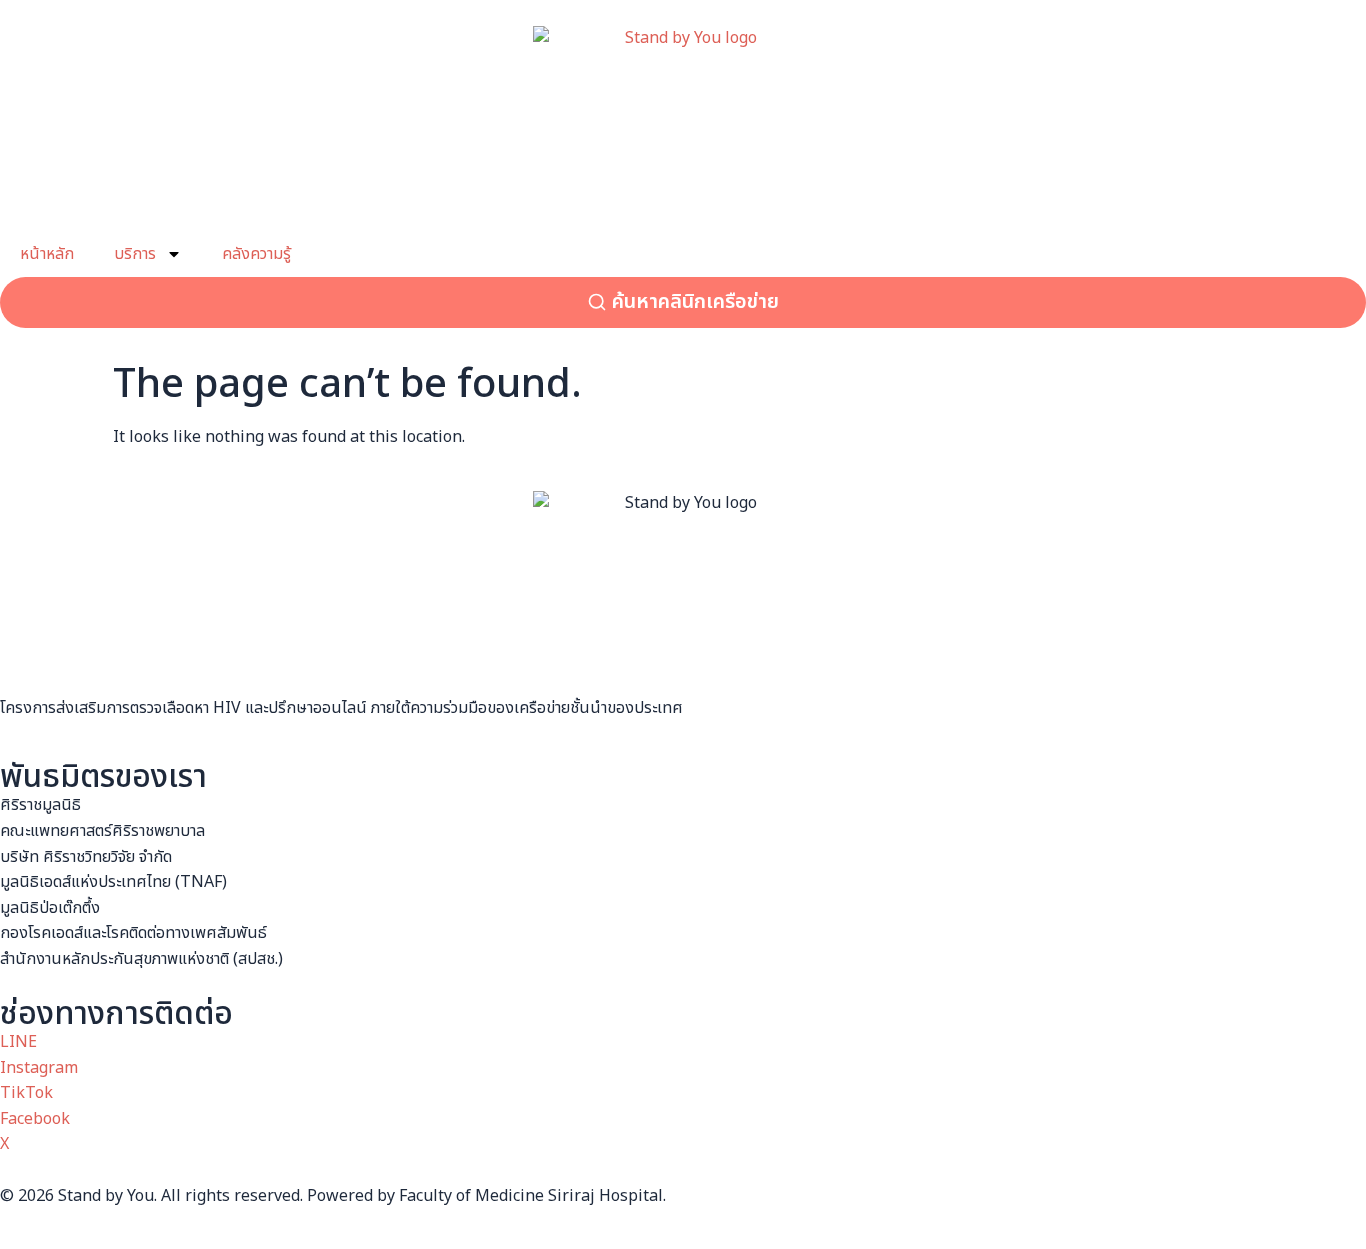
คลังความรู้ (256, 254)
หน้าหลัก (47, 254)
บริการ (135, 254)
